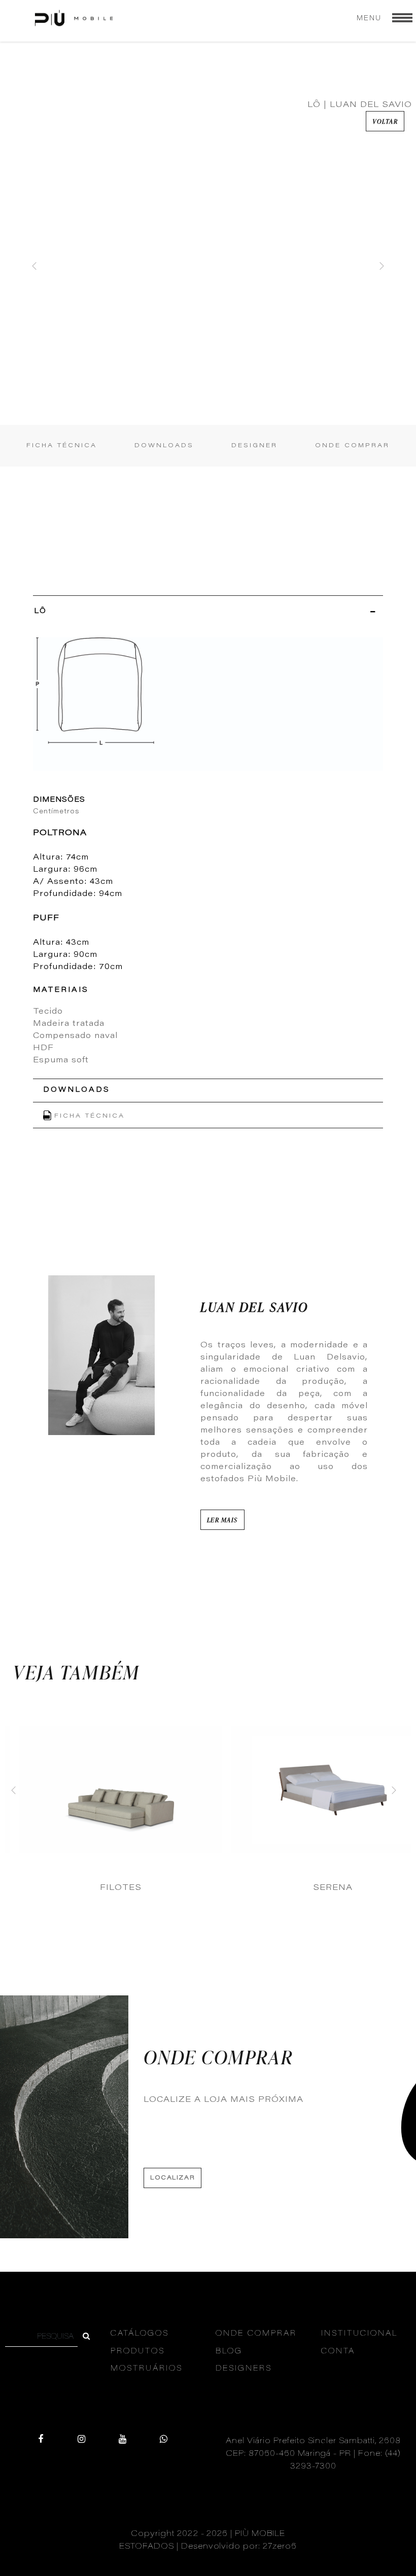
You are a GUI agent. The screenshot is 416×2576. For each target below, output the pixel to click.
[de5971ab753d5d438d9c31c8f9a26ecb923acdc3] (86, 2337)
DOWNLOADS (164, 446)
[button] (35, 266)
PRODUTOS (138, 2352)
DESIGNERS (244, 2369)
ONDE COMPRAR (352, 446)
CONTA (338, 2352)
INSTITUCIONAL (359, 2334)
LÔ (40, 612)
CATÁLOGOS (140, 2334)
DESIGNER (254, 446)
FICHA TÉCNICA (62, 446)
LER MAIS (222, 1520)
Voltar (385, 121)
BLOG (229, 2352)
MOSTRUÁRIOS (147, 2369)
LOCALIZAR (172, 2178)
